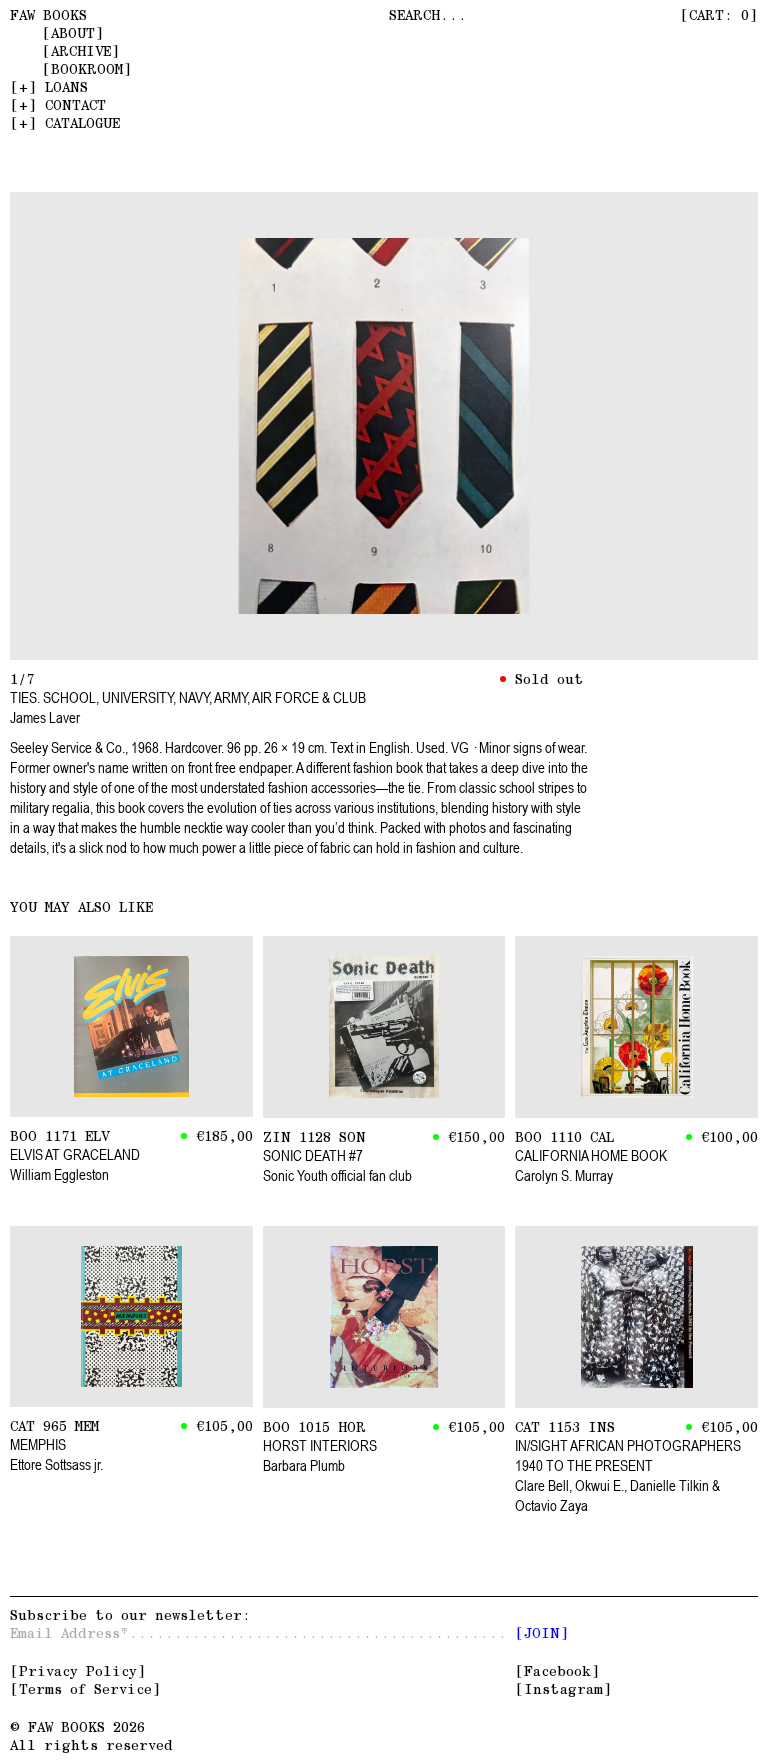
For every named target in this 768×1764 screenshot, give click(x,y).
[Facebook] (557, 1671)
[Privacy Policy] (78, 1671)
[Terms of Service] (85, 1689)
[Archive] (81, 51)
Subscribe (126, 1615)
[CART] (719, 15)
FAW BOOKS (48, 15)
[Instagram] (563, 1689)
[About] (73, 33)
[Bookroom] (87, 69)
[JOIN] (542, 1633)
